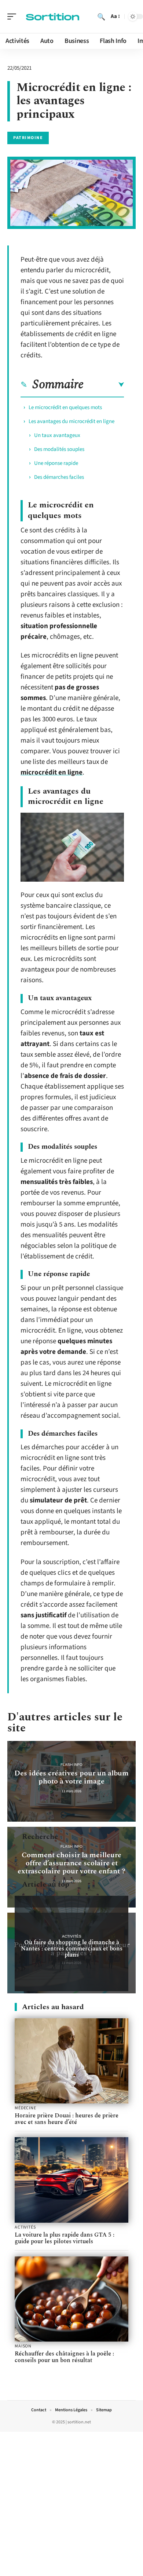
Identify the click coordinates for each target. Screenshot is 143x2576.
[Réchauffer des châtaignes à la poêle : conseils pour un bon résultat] (71, 2299)
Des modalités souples (59, 449)
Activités (72, 1936)
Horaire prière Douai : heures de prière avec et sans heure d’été (67, 2119)
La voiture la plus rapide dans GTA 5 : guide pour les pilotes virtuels (65, 2238)
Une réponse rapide (56, 463)
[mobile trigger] (14, 17)
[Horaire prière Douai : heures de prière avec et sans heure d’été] (71, 2061)
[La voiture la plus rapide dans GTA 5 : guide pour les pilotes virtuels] (71, 2180)
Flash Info (71, 1765)
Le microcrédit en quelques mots (65, 407)
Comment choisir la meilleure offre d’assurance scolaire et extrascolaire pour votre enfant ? (71, 1863)
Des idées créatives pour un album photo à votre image (71, 1777)
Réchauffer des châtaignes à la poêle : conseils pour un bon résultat (64, 2357)
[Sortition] (53, 17)
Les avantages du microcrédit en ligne (71, 421)
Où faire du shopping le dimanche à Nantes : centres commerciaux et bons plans (72, 1949)
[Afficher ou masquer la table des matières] (104, 385)
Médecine (25, 2108)
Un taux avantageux (57, 435)
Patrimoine (28, 138)
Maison (23, 2346)
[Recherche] (101, 17)
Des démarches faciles (59, 477)
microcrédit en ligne (52, 773)
